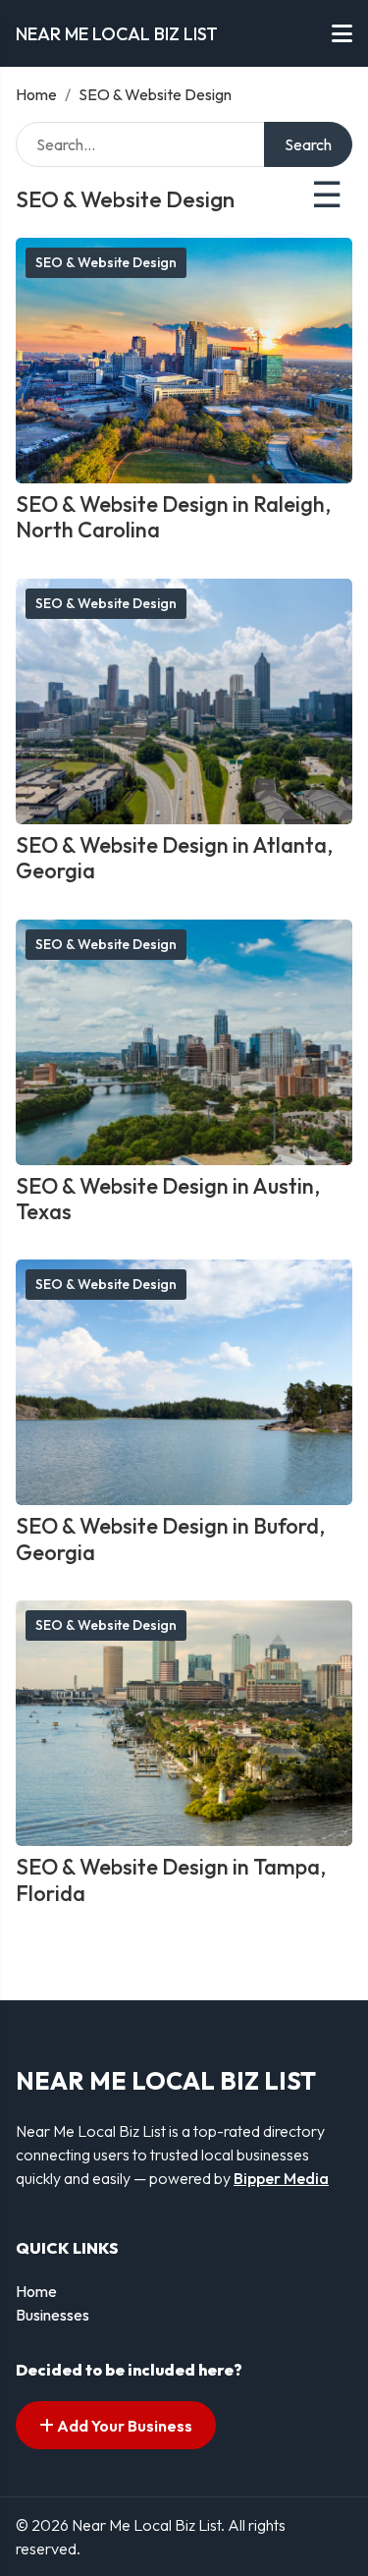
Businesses (53, 2315)
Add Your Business (123, 2426)
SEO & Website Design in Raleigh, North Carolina (173, 517)
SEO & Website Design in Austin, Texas (168, 1199)
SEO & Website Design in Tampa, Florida (171, 1879)
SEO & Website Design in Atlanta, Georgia (174, 858)
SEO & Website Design (106, 262)
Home (36, 94)
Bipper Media (281, 2178)
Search (308, 144)
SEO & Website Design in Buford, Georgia (170, 1539)
